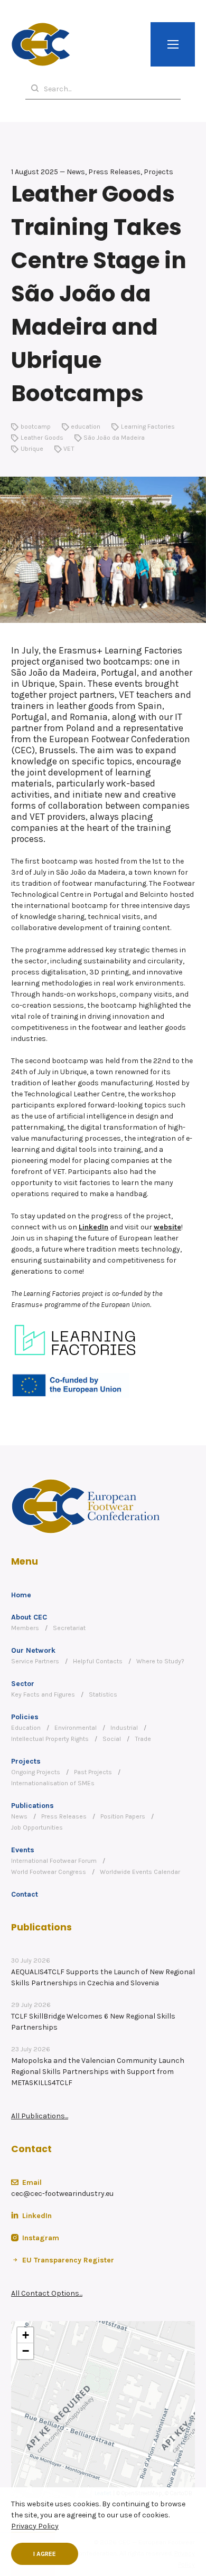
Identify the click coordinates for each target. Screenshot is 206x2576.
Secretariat (69, 1628)
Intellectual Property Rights (50, 1739)
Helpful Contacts (98, 1661)
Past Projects (93, 1772)
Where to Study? (160, 1661)
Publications (32, 1806)
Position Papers (123, 1816)
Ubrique (32, 449)
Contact (25, 1894)
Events (23, 1850)
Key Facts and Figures (43, 1694)
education (86, 427)
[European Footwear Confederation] (41, 44)
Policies (25, 1717)
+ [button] (26, 2335)
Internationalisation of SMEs (53, 1783)
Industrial (124, 1728)
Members (25, 1628)
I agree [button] (45, 2554)
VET (69, 449)
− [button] (26, 2351)
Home (21, 1595)
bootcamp (36, 427)
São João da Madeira (114, 438)
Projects (26, 1761)
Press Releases (64, 1816)
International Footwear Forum (54, 1861)
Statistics (103, 1694)
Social (112, 1739)
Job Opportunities (37, 1827)
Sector (23, 1684)
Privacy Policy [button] (35, 2526)
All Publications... (40, 2116)
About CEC (29, 1617)
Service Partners (35, 1661)
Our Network (33, 1650)
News (19, 1816)
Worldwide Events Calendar (140, 1872)
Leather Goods (42, 438)
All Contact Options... (47, 2293)
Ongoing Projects (36, 1772)
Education (26, 1728)
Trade (143, 1739)
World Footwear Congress (49, 1872)
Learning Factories (148, 427)
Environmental (76, 1728)
